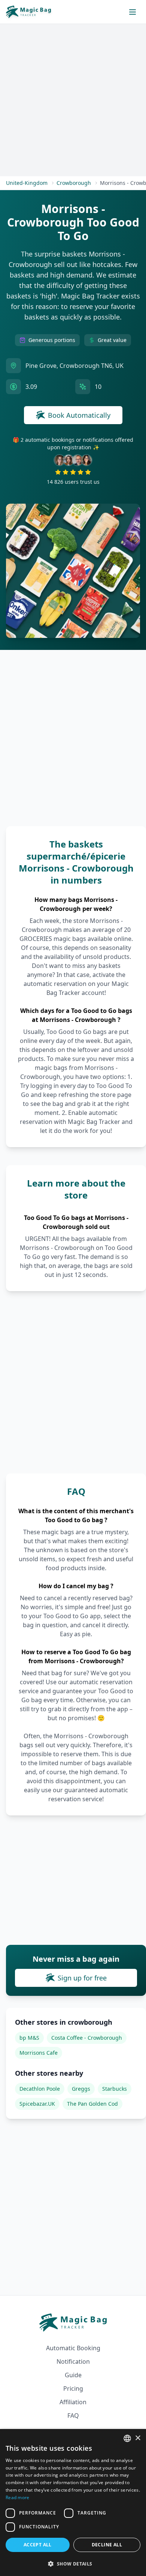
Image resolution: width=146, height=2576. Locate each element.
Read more (18, 2497)
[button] (73, 2564)
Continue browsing (73, 1354)
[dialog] (73, 2502)
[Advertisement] (73, 1287)
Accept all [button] (38, 2545)
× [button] (138, 2438)
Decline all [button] (107, 2545)
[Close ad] (127, 1221)
